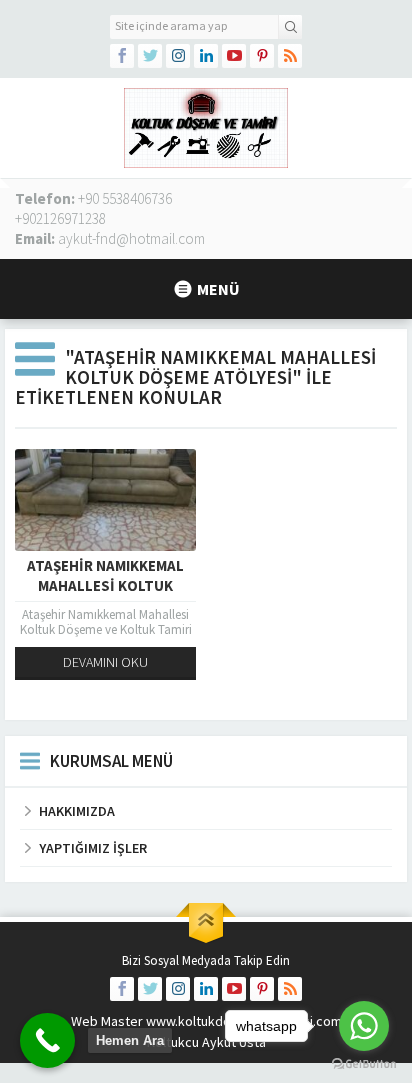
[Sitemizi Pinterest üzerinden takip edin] (262, 56)
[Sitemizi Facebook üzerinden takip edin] (122, 56)
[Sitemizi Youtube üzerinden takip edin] (234, 56)
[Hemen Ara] (47, 1040)
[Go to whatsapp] (364, 1026)
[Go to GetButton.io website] (364, 1063)
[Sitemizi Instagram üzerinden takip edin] (178, 56)
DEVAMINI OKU (105, 662)
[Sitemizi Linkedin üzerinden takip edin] (206, 56)
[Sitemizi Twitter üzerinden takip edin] (150, 56)
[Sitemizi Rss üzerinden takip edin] (290, 56)
